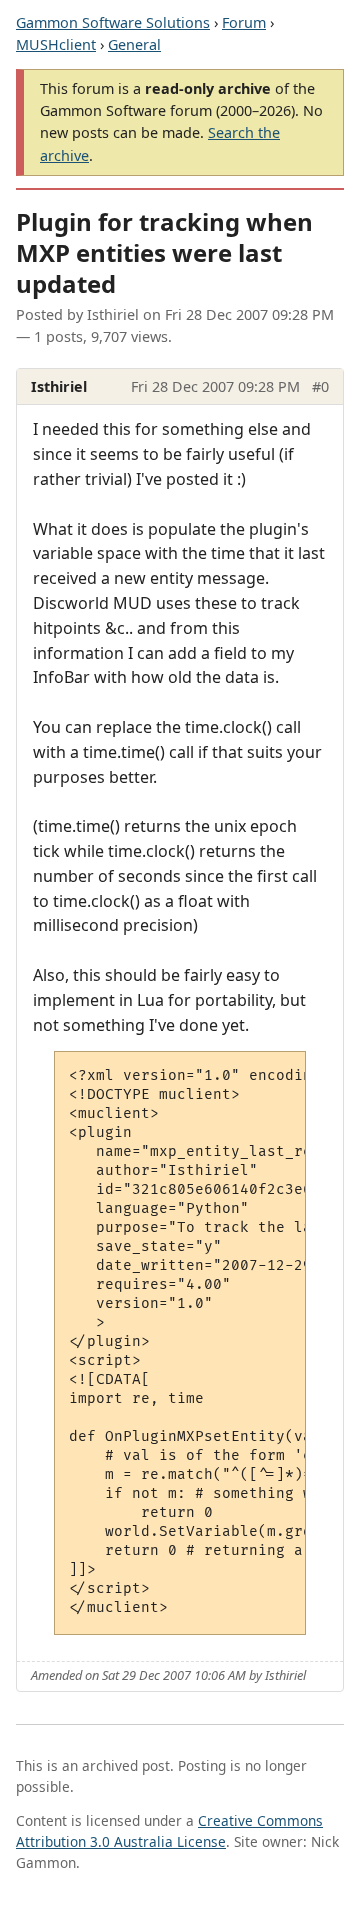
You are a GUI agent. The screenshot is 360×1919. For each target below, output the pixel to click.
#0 (320, 386)
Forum (244, 22)
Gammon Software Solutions (113, 22)
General (134, 44)
